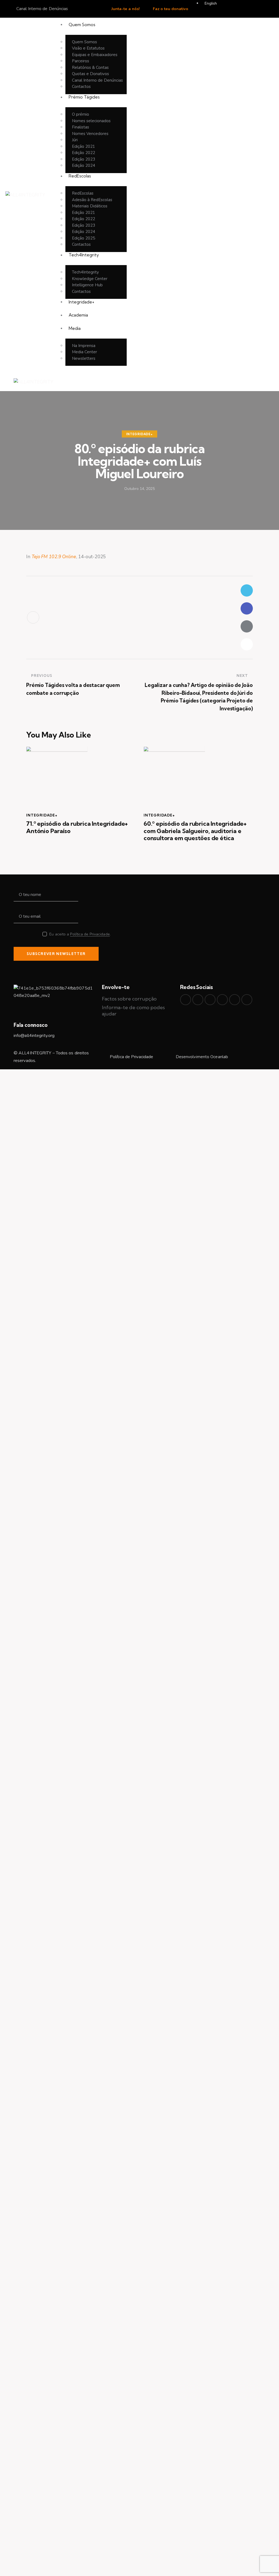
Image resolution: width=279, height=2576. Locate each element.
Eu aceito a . (80, 934)
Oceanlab (219, 1057)
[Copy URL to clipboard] (247, 644)
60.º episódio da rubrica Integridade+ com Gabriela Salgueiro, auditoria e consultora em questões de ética (195, 831)
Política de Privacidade (90, 934)
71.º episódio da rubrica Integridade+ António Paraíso (77, 827)
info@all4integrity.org (34, 1036)
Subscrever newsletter (56, 954)
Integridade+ (139, 434)
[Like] (33, 617)
